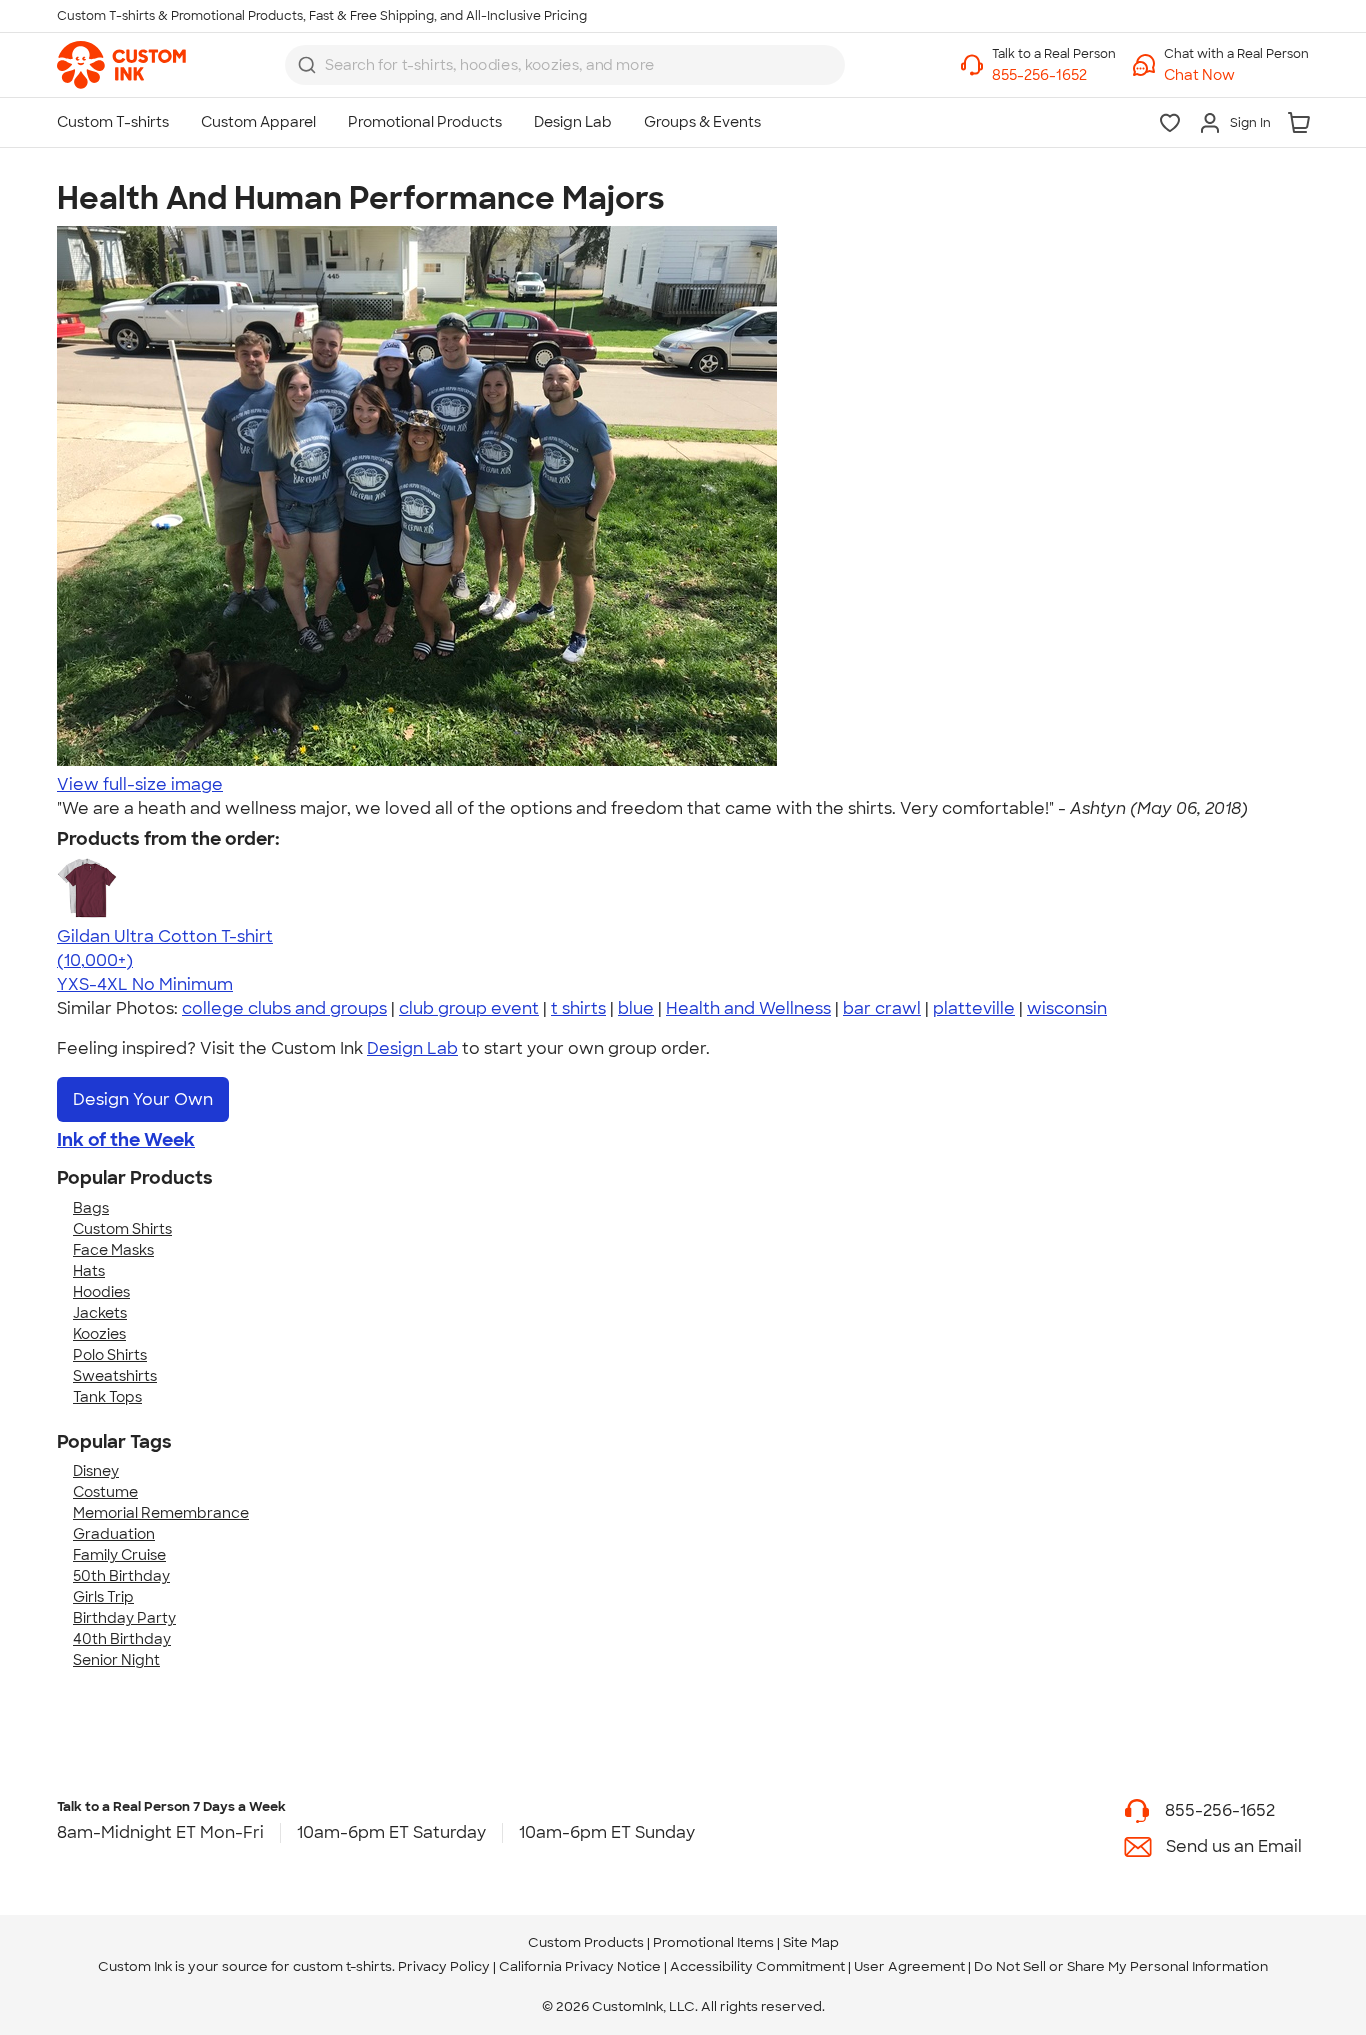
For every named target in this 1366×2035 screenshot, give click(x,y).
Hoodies (101, 1292)
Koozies (99, 1334)
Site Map (811, 1942)
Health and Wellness (748, 1008)
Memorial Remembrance (161, 1513)
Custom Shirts (122, 1229)
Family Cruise (119, 1555)
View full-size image (140, 784)
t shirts (578, 1008)
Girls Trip (103, 1597)
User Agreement (909, 1966)
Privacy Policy (444, 1966)
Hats (89, 1271)
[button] (1236, 75)
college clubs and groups (284, 1008)
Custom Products (586, 1942)
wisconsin (1067, 1008)
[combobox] (565, 65)
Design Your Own (143, 1099)
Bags (91, 1208)
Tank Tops (107, 1397)
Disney (96, 1471)
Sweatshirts (115, 1376)
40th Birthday (122, 1639)
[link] (121, 65)
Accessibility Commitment (757, 1966)
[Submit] (307, 65)
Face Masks (113, 1250)
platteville (974, 1008)
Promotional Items (713, 1942)
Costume (105, 1492)
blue (636, 1008)
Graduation (114, 1534)
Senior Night (116, 1660)
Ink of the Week (126, 1140)
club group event (469, 1008)
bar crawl (882, 1008)
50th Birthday (121, 1576)
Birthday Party (124, 1618)
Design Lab (412, 1048)
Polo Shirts (110, 1355)
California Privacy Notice (580, 1966)
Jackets (100, 1313)
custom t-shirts (342, 1966)
